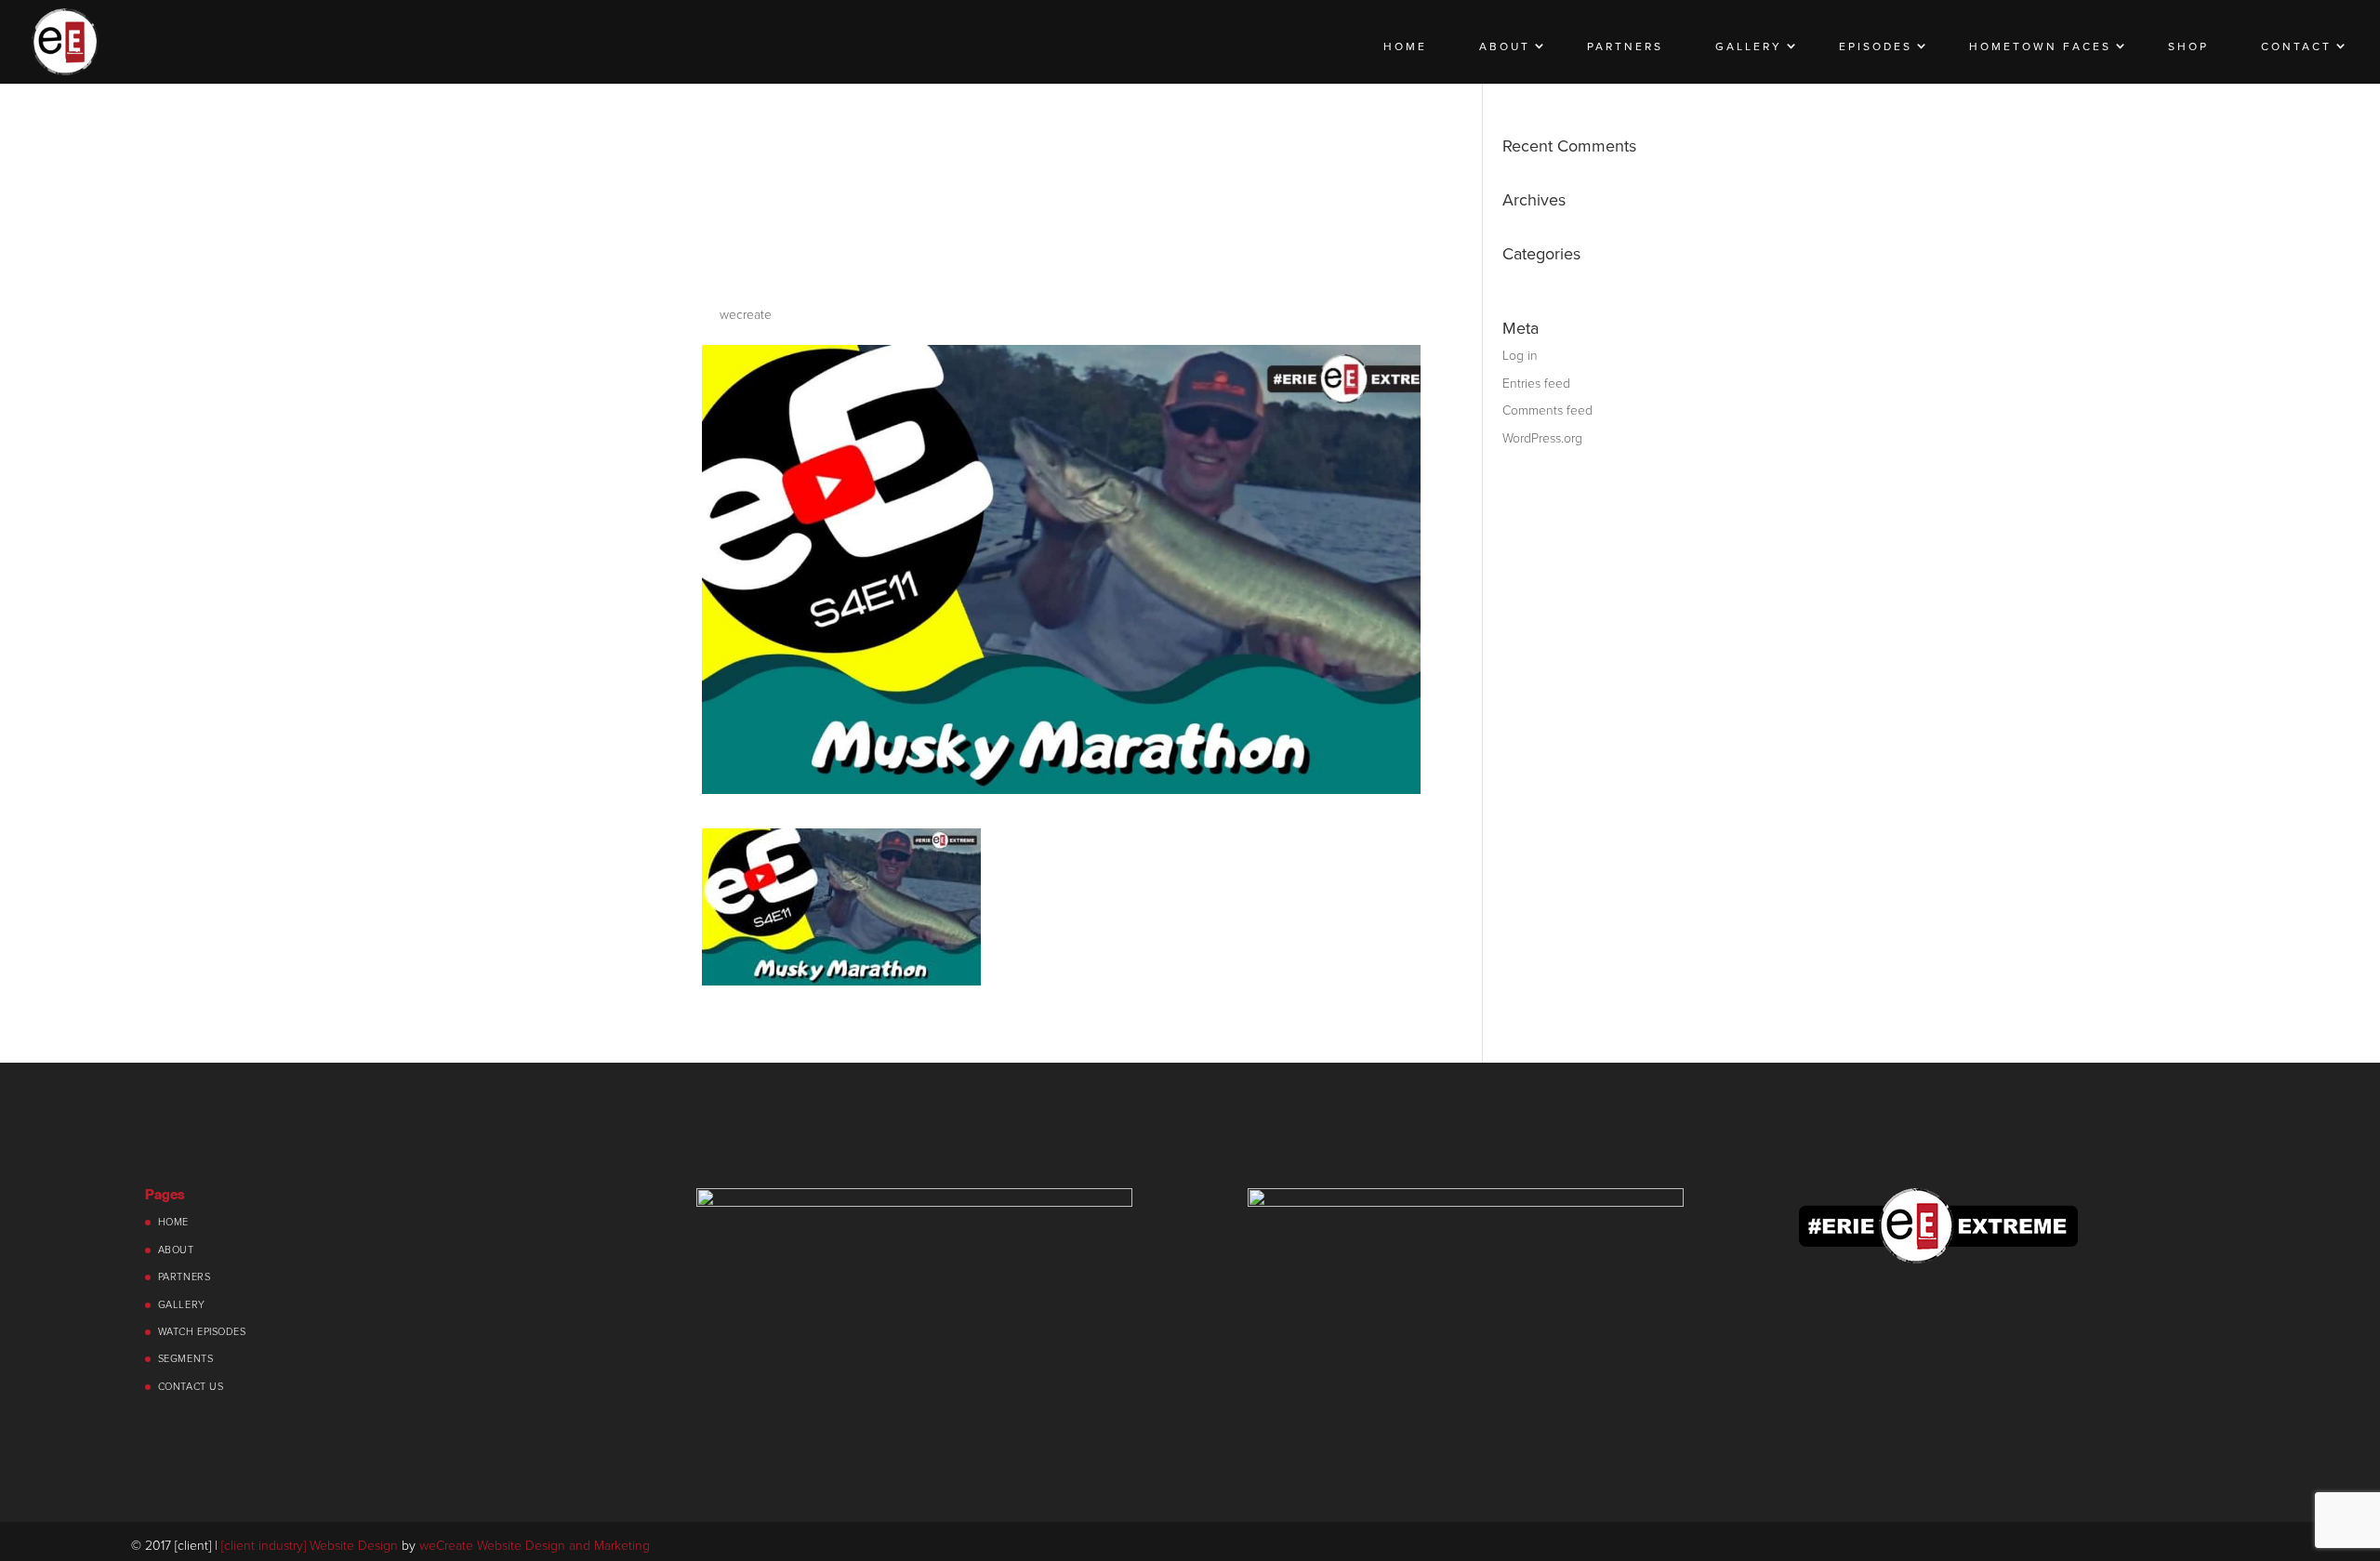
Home (1405, 46)
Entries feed (1536, 384)
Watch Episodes (202, 1332)
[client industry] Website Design (310, 1546)
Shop (2188, 46)
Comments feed (1547, 410)
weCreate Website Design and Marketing (535, 1546)
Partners (1625, 46)
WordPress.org (1542, 438)
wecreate (746, 315)
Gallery (1749, 46)
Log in (1520, 356)
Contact (2296, 46)
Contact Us (191, 1387)
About (1505, 46)
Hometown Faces (2040, 46)
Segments (185, 1359)
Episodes (1876, 46)
